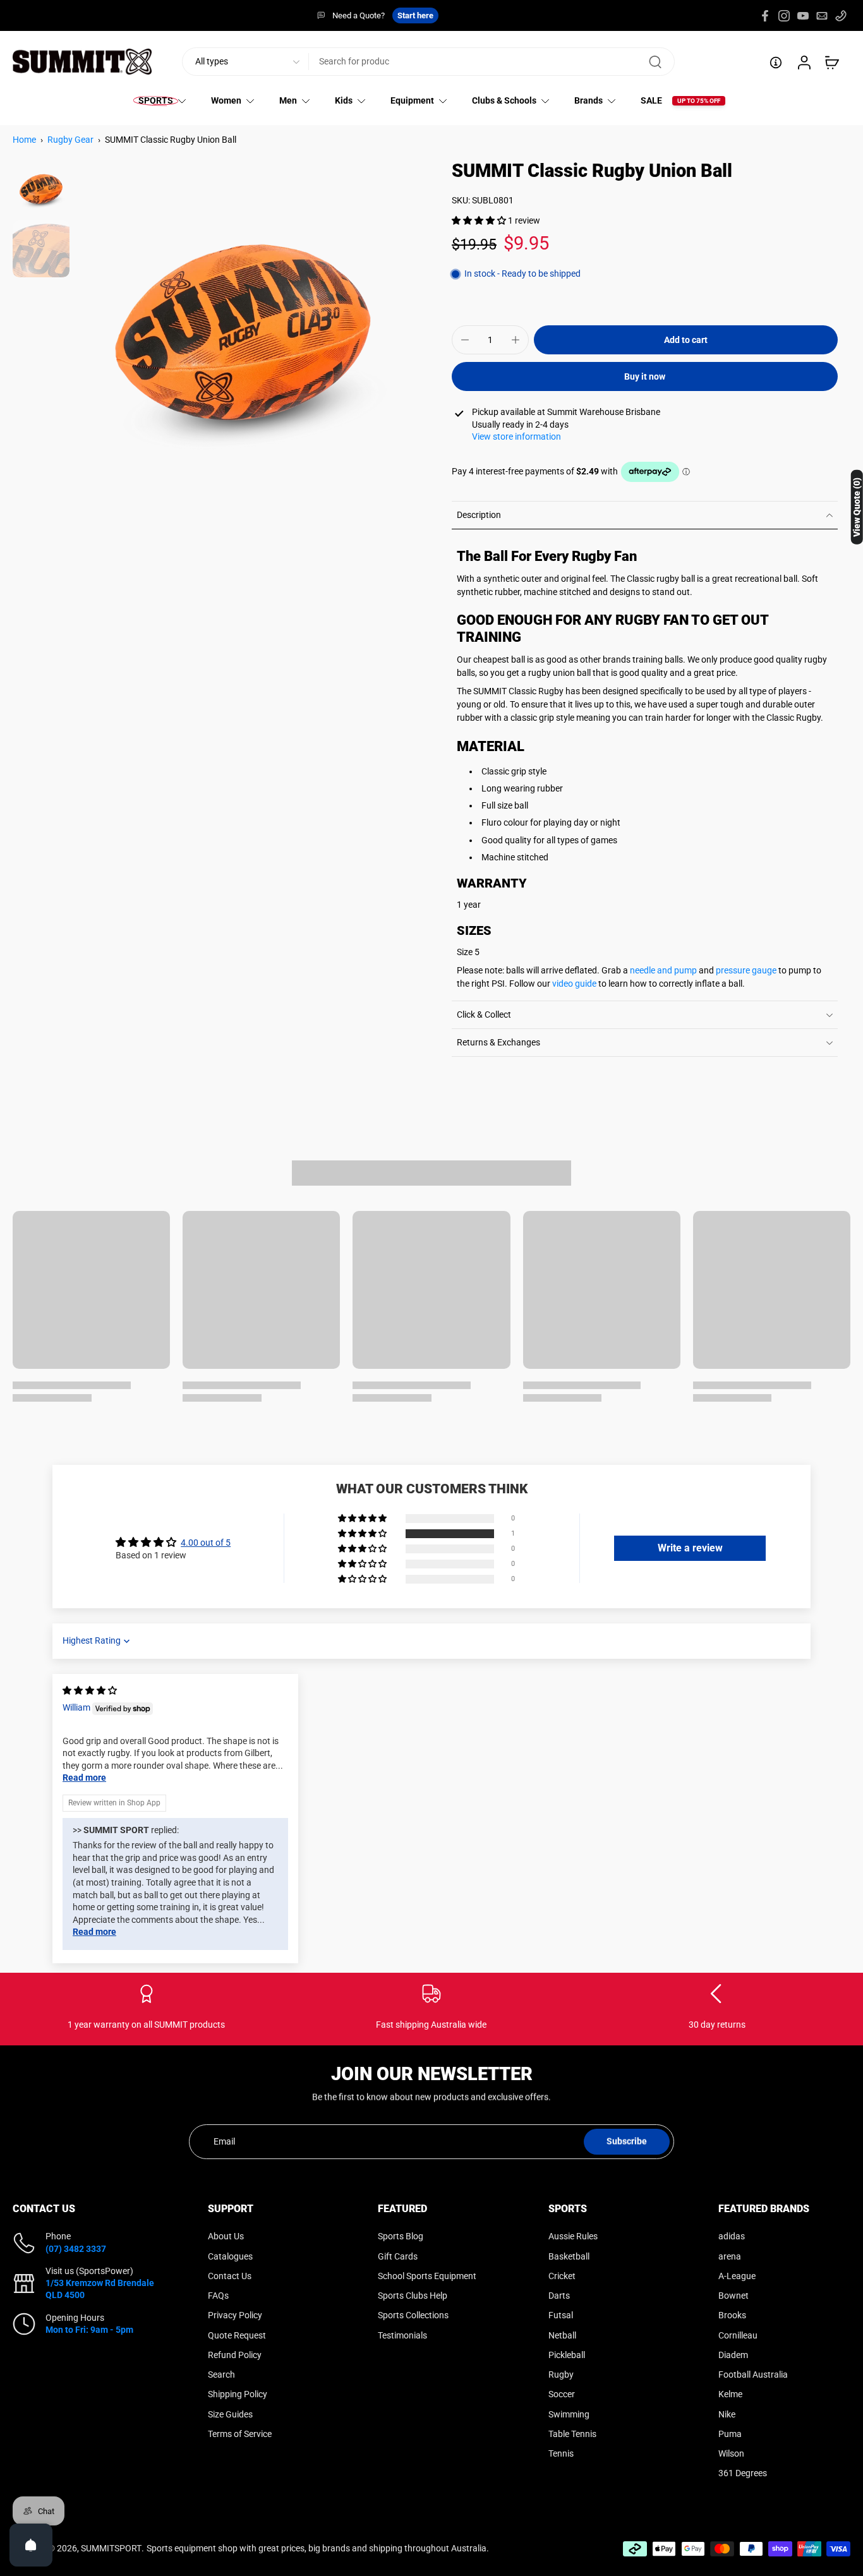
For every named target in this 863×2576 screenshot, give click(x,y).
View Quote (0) (857, 507)
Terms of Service (240, 2433)
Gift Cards (398, 2256)
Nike (727, 2414)
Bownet (733, 2296)
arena (730, 2256)
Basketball (569, 2256)
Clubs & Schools (504, 101)
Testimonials (402, 2335)
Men (288, 101)
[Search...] (655, 62)
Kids (344, 101)
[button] (480, 220)
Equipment (412, 101)
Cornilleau (738, 2335)
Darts (559, 2296)
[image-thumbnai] (41, 188)
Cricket (562, 2275)
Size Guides (230, 2414)
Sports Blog (401, 2236)
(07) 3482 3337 (76, 2248)
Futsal (561, 2315)
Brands (588, 101)
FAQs (218, 2296)
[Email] (822, 16)
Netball (562, 2335)
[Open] (31, 2545)
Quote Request (237, 2335)
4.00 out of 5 (206, 1543)
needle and (652, 970)
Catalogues (230, 2256)
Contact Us (230, 2275)
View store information (516, 436)
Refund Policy (235, 2354)
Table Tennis (572, 2433)
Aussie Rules (573, 2236)
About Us (226, 2236)
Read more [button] (84, 1778)
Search (221, 2374)
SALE (651, 101)
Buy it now (645, 376)
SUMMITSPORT (111, 2548)
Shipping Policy (238, 2394)
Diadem (733, 2354)
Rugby (561, 2374)
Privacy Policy (235, 2315)
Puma (730, 2433)
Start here (415, 15)
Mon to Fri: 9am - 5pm (89, 2329)
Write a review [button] (690, 1548)
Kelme (730, 2394)
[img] (90, 1690)
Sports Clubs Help (413, 2296)
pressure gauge (746, 970)
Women (226, 101)
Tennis (561, 2453)
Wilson (731, 2453)
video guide (574, 984)
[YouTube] (803, 16)
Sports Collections (413, 2315)
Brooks (732, 2315)
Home (24, 140)
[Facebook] (765, 16)
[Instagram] (784, 16)
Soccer (562, 2394)
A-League (737, 2275)
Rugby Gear (70, 140)
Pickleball (567, 2354)
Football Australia (753, 2374)
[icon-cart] (831, 62)
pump (685, 970)
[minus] (465, 340)
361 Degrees (743, 2473)
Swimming (569, 2414)
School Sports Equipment (427, 2275)
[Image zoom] (243, 328)
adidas (732, 2236)
